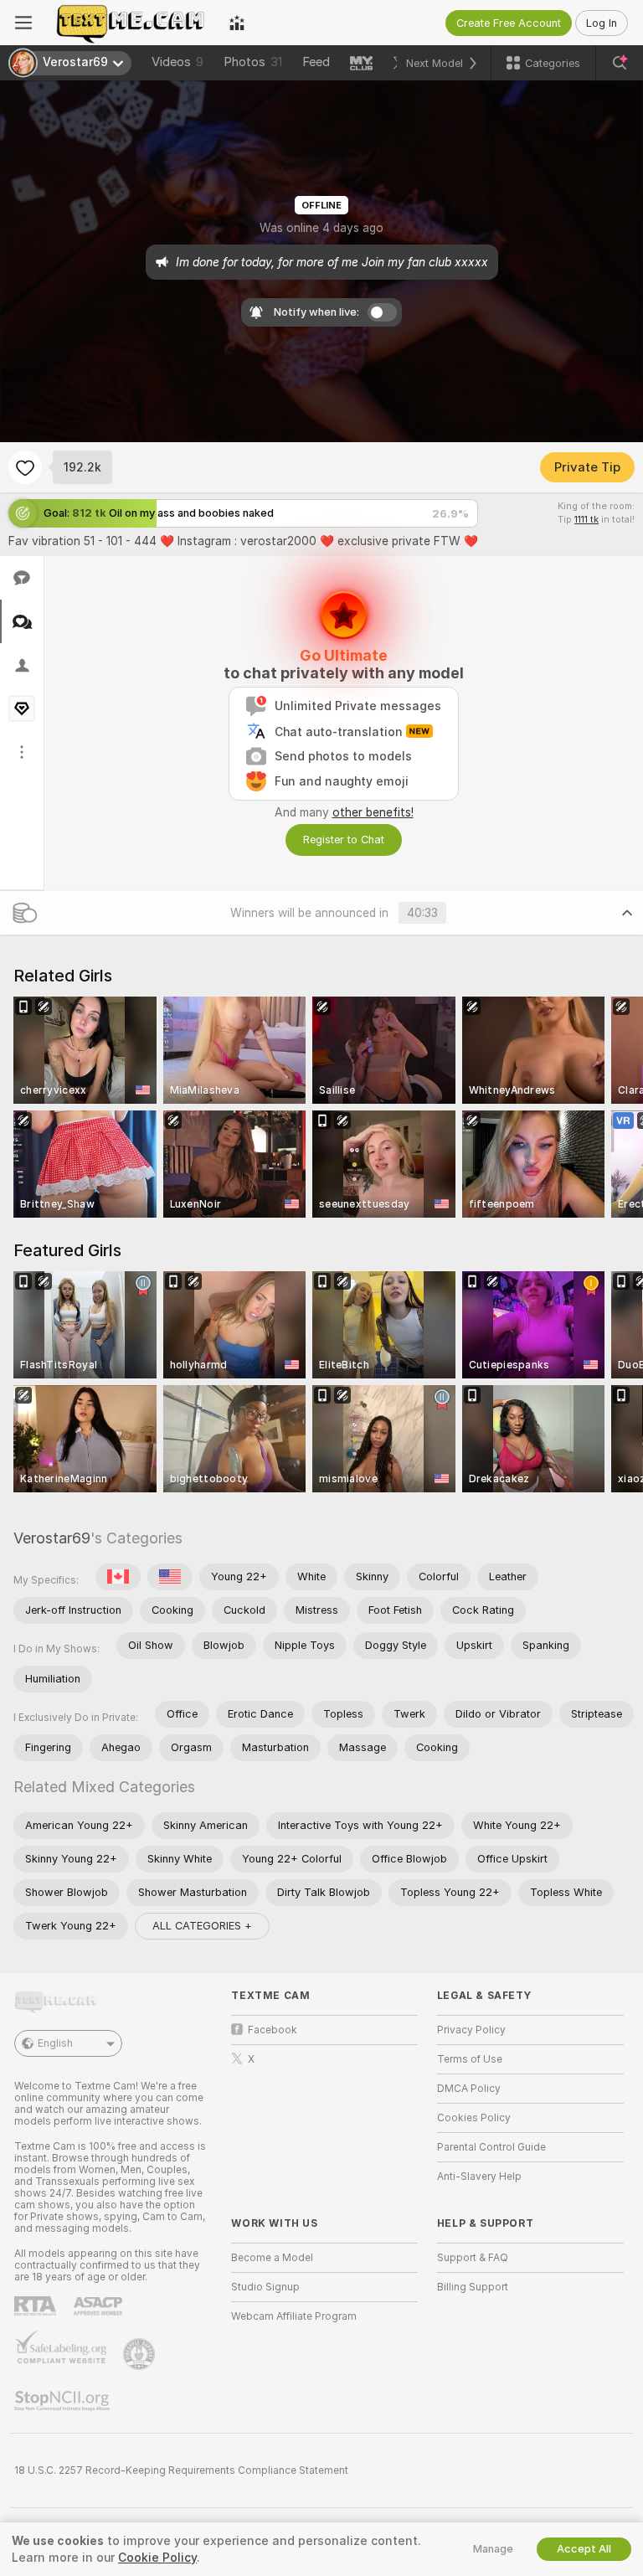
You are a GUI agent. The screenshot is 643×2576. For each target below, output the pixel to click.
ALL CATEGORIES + (202, 1926)
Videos (177, 62)
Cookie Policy (157, 2558)
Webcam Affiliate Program (294, 2316)
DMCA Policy (469, 2089)
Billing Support (473, 2287)
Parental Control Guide (491, 2147)
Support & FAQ (473, 2258)
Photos (253, 62)
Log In (602, 23)
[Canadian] (118, 1577)
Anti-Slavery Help (479, 2177)
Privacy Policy (471, 2030)
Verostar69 (52, 1538)
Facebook (273, 2030)
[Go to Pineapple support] (141, 2354)
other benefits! (373, 812)
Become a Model (272, 2258)
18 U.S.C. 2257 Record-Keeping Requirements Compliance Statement (181, 2470)
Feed (316, 62)
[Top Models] (237, 23)
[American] (170, 1577)
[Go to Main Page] (131, 23)
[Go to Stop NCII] (64, 2401)
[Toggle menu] (23, 23)
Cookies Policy (474, 2118)
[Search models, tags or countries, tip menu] (620, 63)
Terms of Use (470, 2059)
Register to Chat (344, 840)
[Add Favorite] (25, 467)
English (55, 2043)
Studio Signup (265, 2287)
